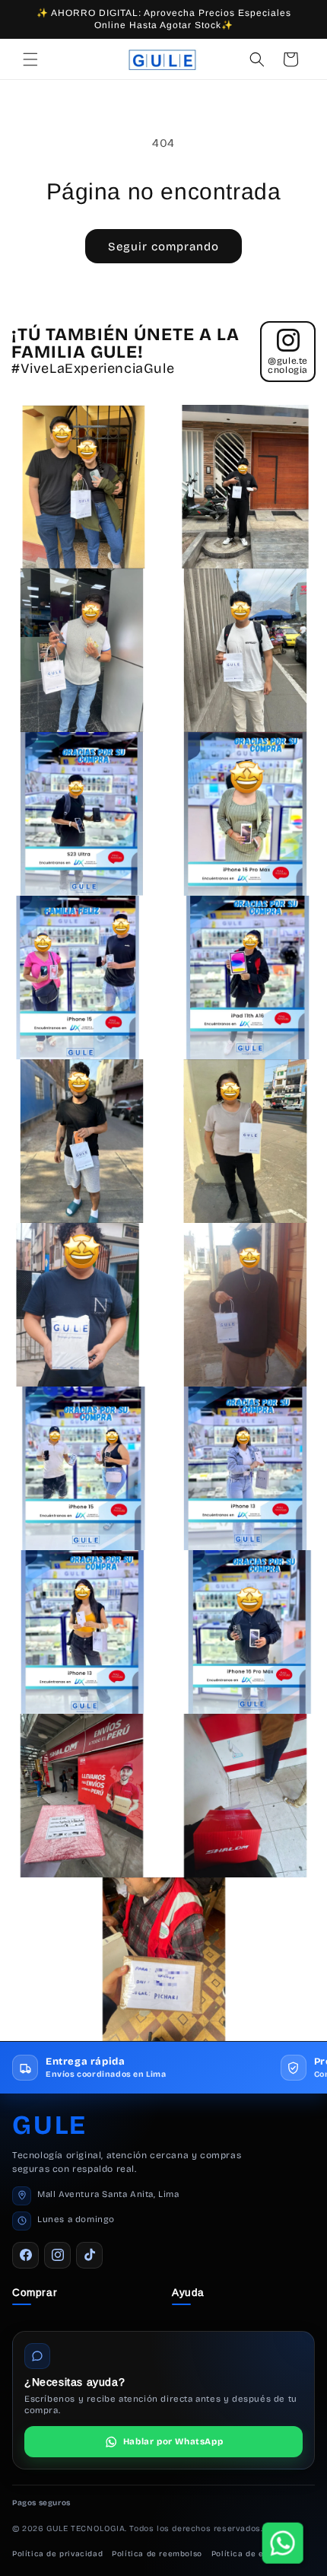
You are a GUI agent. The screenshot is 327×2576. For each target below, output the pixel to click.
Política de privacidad (57, 2554)
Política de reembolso (157, 2554)
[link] (163, 2442)
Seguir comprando (163, 247)
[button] (30, 59)
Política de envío (246, 2554)
